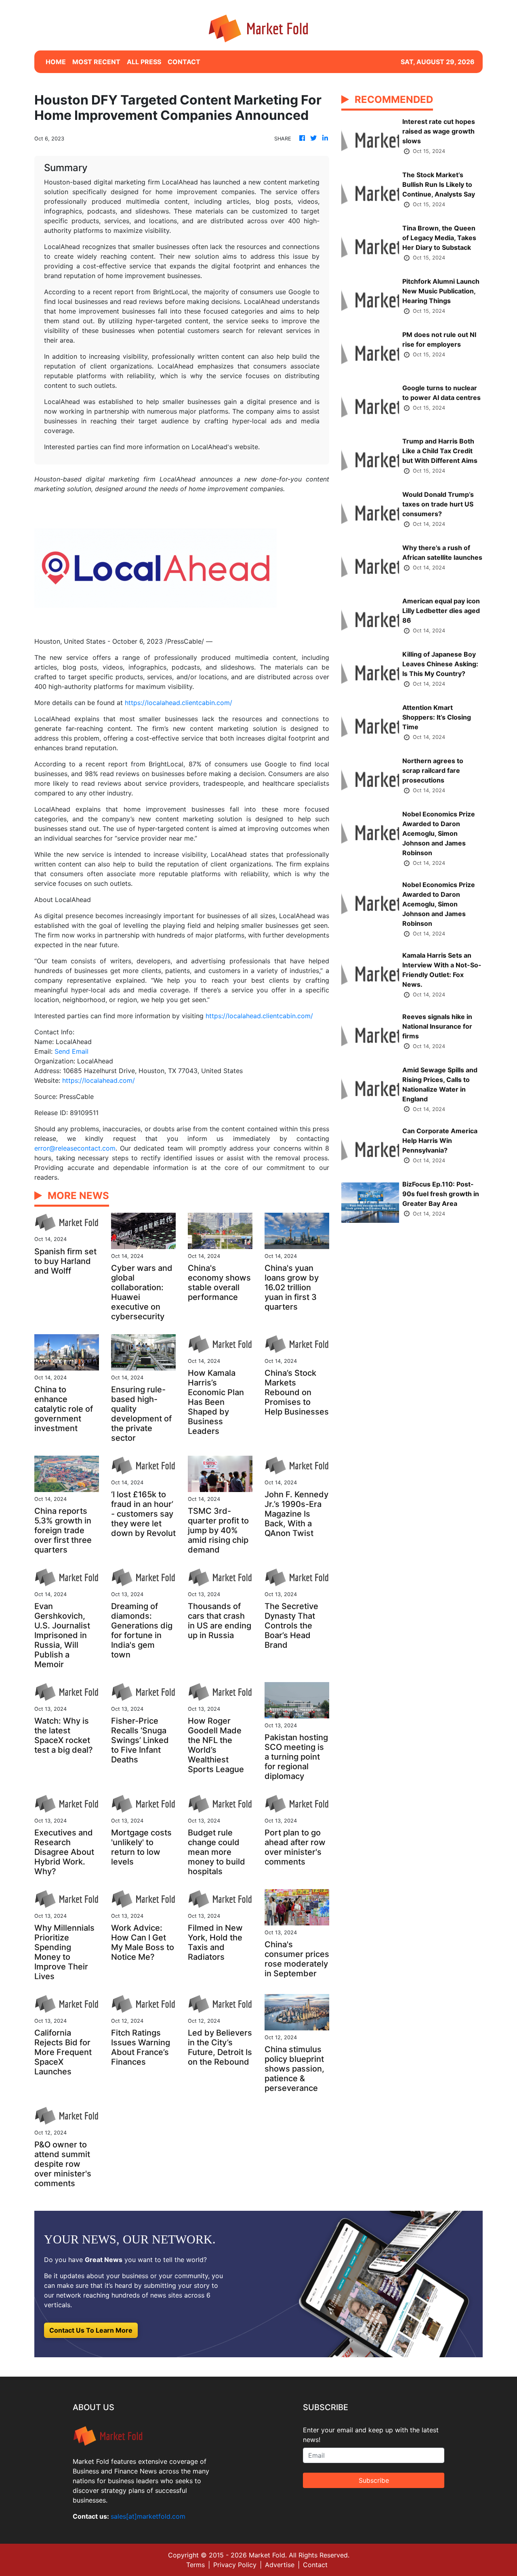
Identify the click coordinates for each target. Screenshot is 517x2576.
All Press (144, 62)
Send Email (71, 1051)
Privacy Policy (235, 2565)
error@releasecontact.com (75, 1148)
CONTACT (184, 62)
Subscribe (374, 2480)
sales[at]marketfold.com (148, 2516)
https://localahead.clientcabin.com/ (179, 703)
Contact (315, 2565)
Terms (195, 2565)
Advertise (280, 2565)
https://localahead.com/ (99, 1080)
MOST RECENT (96, 62)
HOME (56, 62)
